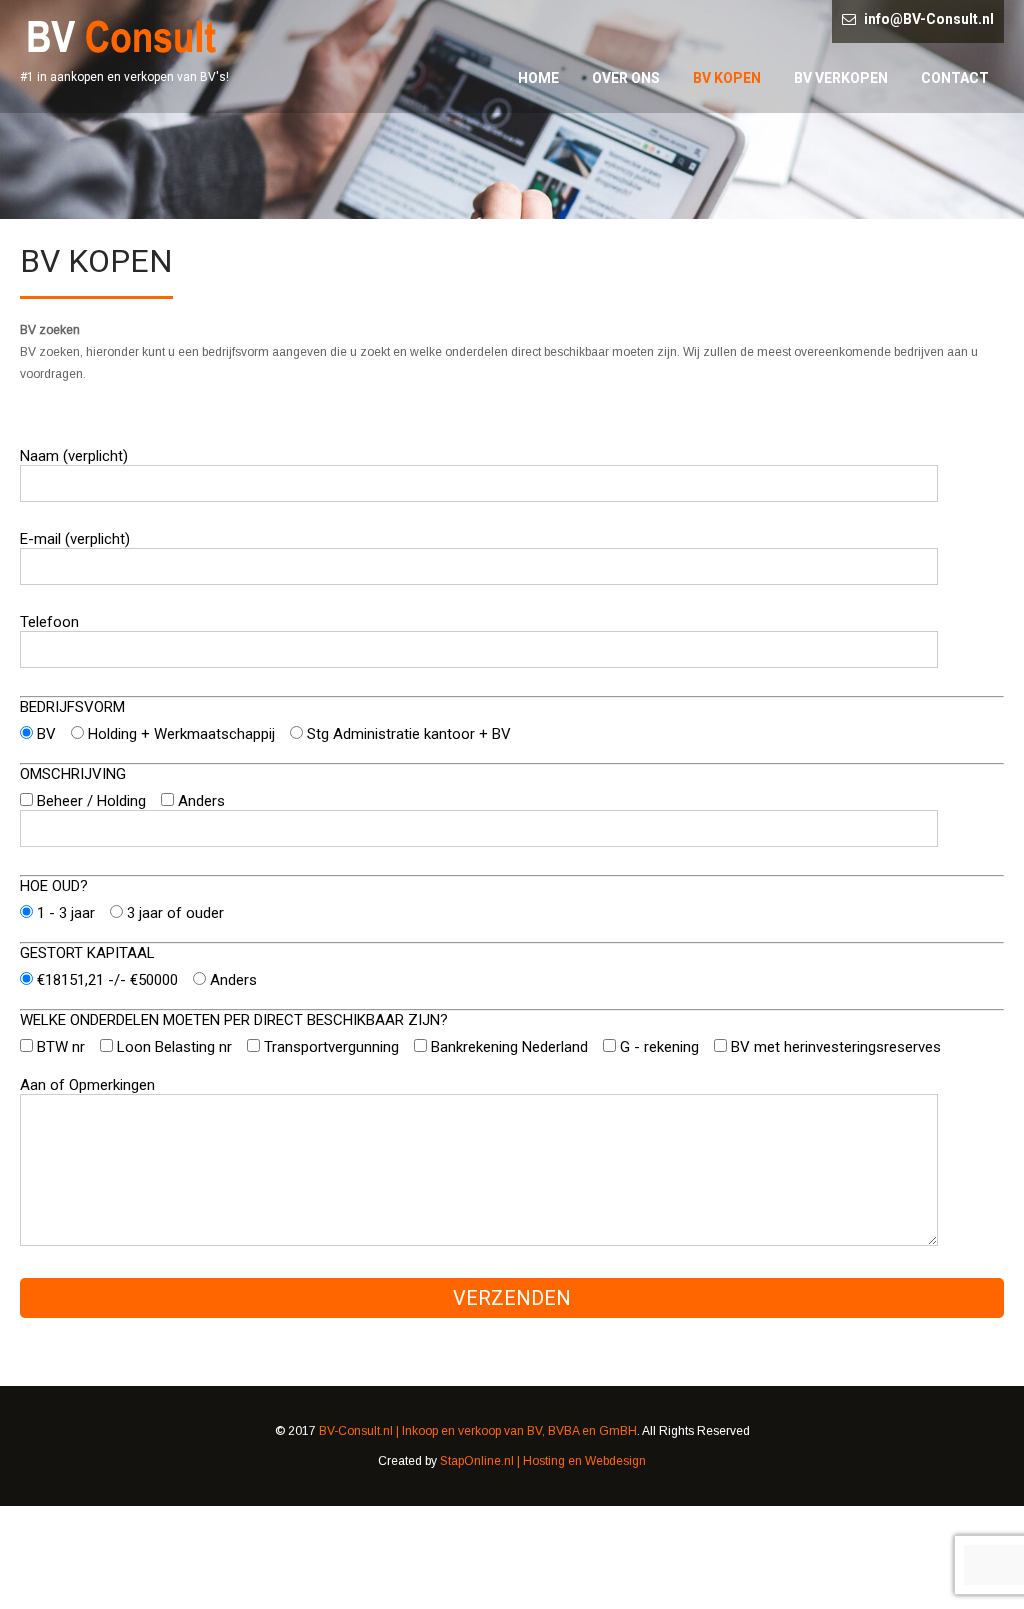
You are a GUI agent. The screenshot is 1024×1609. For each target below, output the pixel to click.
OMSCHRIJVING (73, 774)
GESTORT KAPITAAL (87, 953)
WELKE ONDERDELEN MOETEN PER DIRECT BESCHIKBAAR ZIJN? (234, 1020)
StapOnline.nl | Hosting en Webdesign (543, 1461)
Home (538, 78)
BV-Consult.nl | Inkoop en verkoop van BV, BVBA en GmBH (478, 1431)
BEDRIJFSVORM (72, 707)
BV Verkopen (841, 78)
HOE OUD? (54, 886)
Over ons (626, 78)
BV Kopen (727, 78)
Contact (955, 78)
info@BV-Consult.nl (929, 19)
